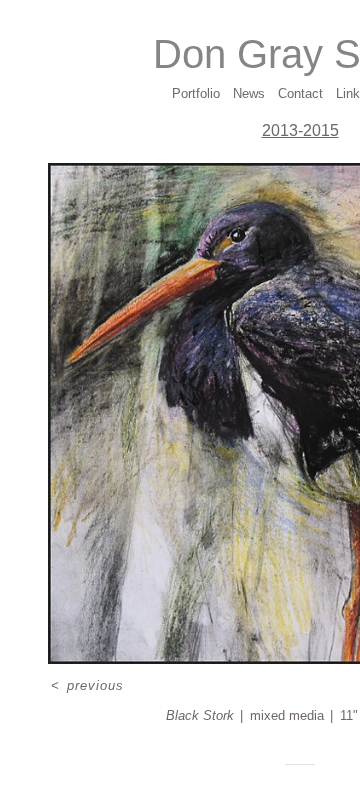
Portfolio (196, 93)
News (249, 93)
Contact (300, 93)
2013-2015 (300, 130)
